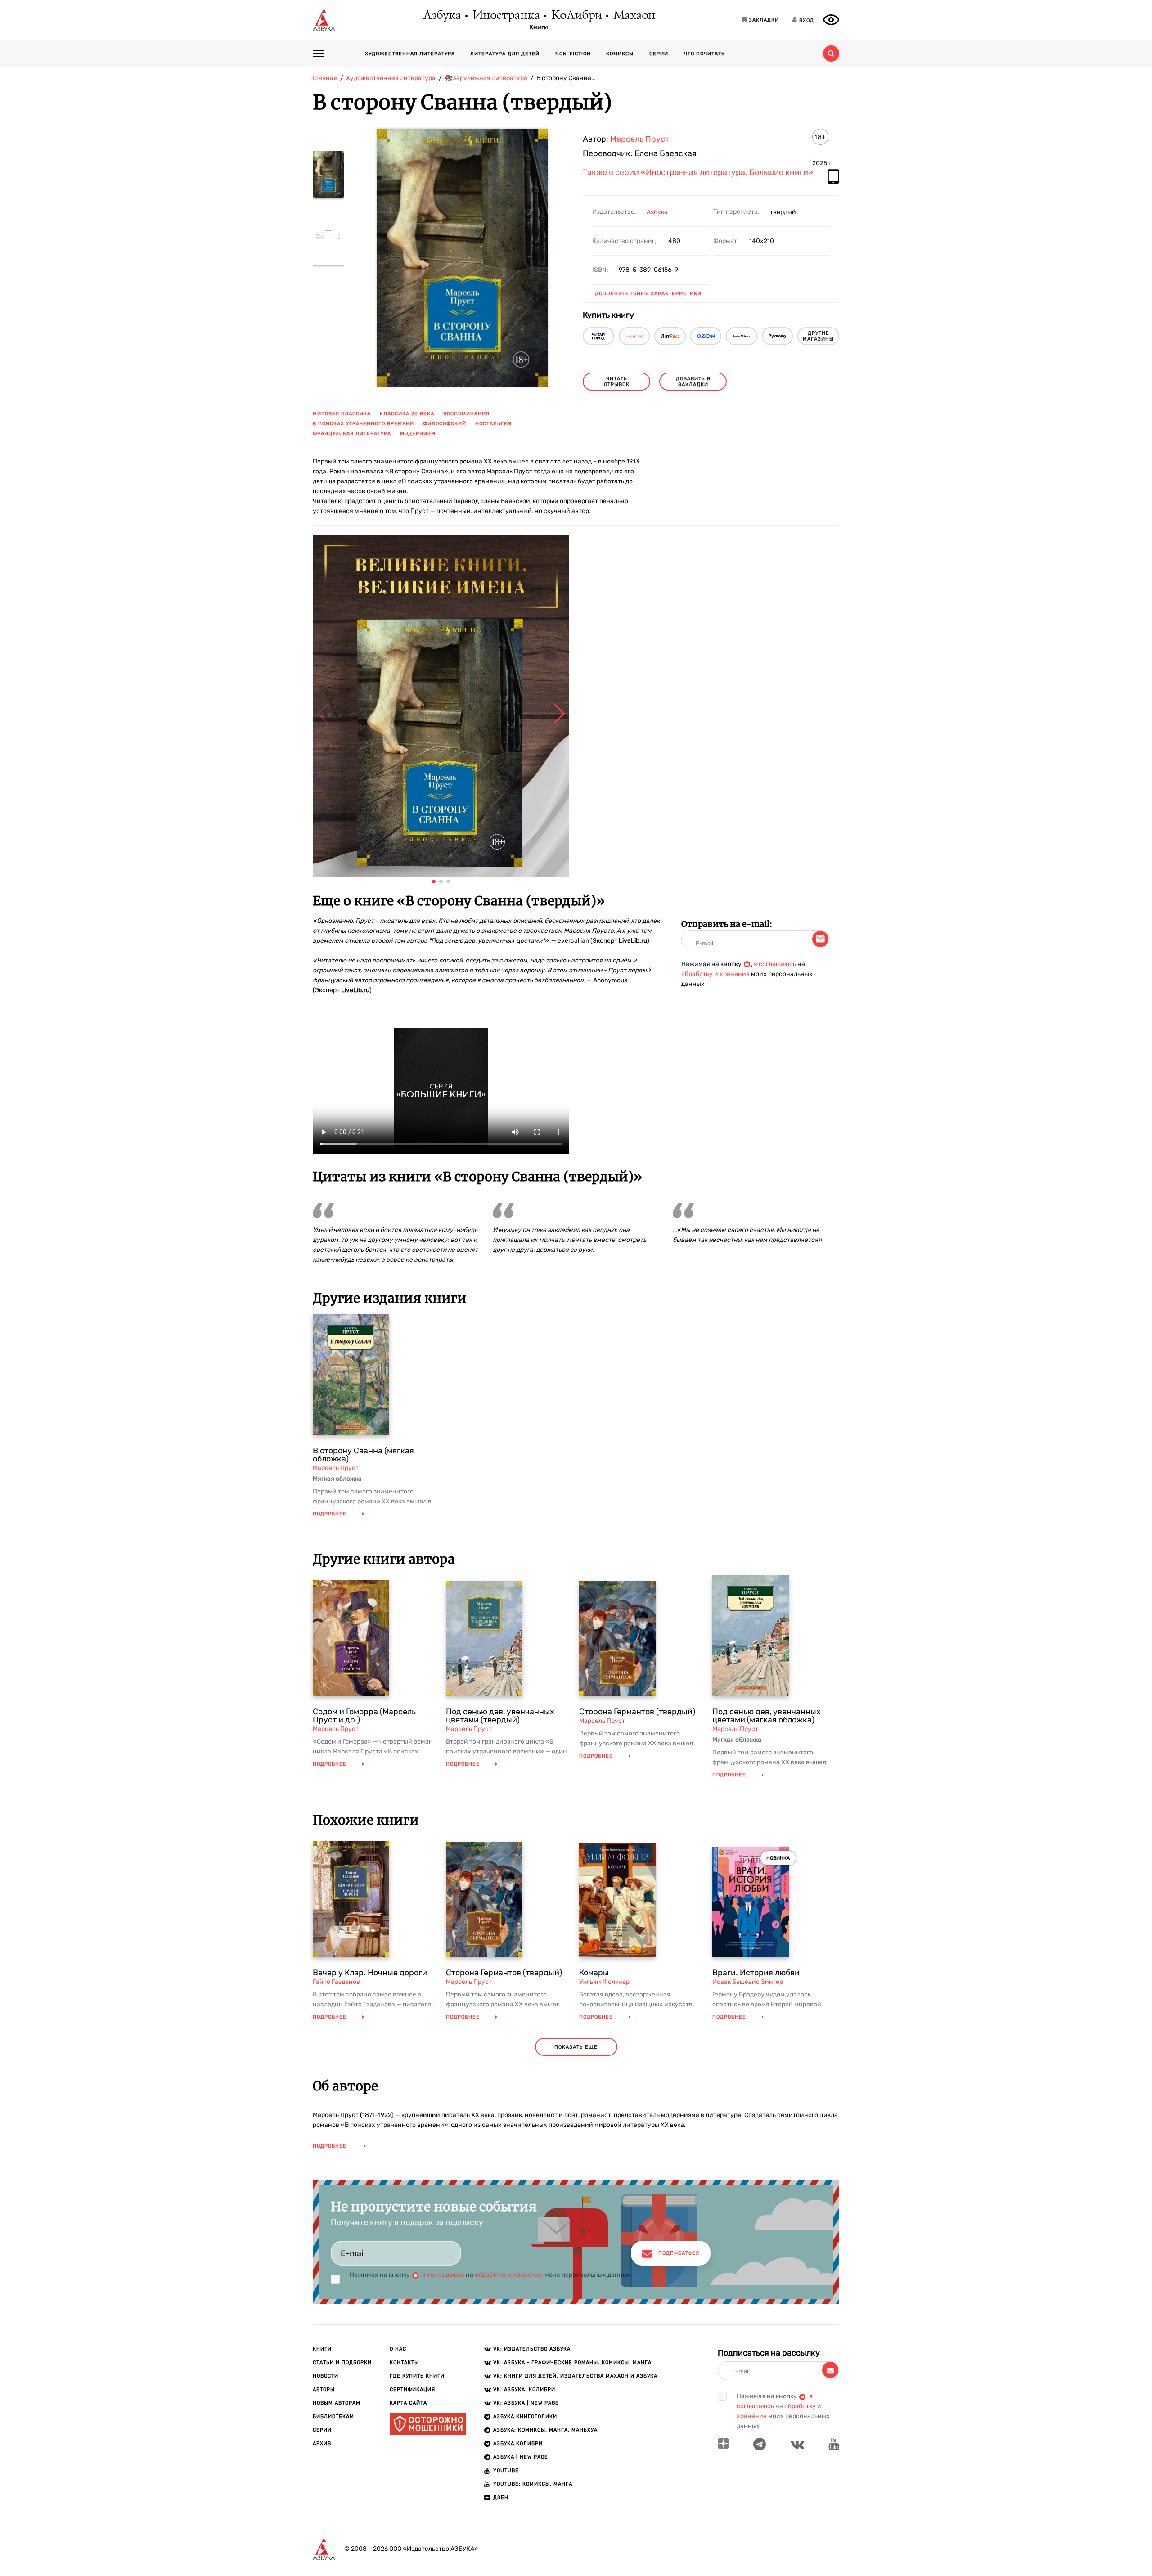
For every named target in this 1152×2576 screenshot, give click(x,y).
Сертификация (412, 2389)
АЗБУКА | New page (521, 2457)
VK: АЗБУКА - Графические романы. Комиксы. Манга (572, 2362)
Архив (322, 2443)
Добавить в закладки (693, 382)
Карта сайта (408, 2403)
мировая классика (342, 414)
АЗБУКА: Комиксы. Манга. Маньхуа (545, 2430)
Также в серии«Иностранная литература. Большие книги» (698, 173)
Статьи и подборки (342, 2362)
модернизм (418, 434)
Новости (326, 2376)
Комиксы (620, 54)
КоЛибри (576, 16)
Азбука (442, 16)
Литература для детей (505, 54)
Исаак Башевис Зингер (748, 1982)
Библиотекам (333, 2416)
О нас (398, 2349)
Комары (594, 1973)
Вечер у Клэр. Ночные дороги (370, 1973)
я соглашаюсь (775, 964)
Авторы (324, 2389)
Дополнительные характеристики (648, 294)
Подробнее (330, 1514)
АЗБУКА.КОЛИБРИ (518, 2443)
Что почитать (704, 54)
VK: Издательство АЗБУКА (532, 2349)
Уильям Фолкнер (604, 1982)
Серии (659, 54)
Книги (539, 27)
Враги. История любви (756, 1973)
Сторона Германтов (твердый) (637, 1712)
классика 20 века (407, 414)
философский (445, 424)
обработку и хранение (715, 974)
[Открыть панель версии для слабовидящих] (831, 20)
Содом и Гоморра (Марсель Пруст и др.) (364, 1716)
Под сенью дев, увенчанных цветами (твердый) (500, 1716)
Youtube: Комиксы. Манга (533, 2484)
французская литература (352, 434)
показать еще (576, 2047)
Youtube (506, 2470)
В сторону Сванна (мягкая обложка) (363, 1455)
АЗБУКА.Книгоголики (525, 2416)
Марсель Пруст (640, 139)
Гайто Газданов (336, 1982)
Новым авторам (337, 2403)
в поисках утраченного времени (363, 424)
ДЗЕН (501, 2497)
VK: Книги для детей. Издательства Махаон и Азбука (575, 2376)
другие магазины (818, 336)
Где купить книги (417, 2376)
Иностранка (506, 16)
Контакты (404, 2362)
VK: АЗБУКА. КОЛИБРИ (524, 2389)
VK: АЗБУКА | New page (526, 2403)
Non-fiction (573, 54)
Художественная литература (410, 54)
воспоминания (466, 414)
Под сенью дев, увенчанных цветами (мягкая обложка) (767, 1716)
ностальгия (493, 424)
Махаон (634, 16)
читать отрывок (617, 382)
